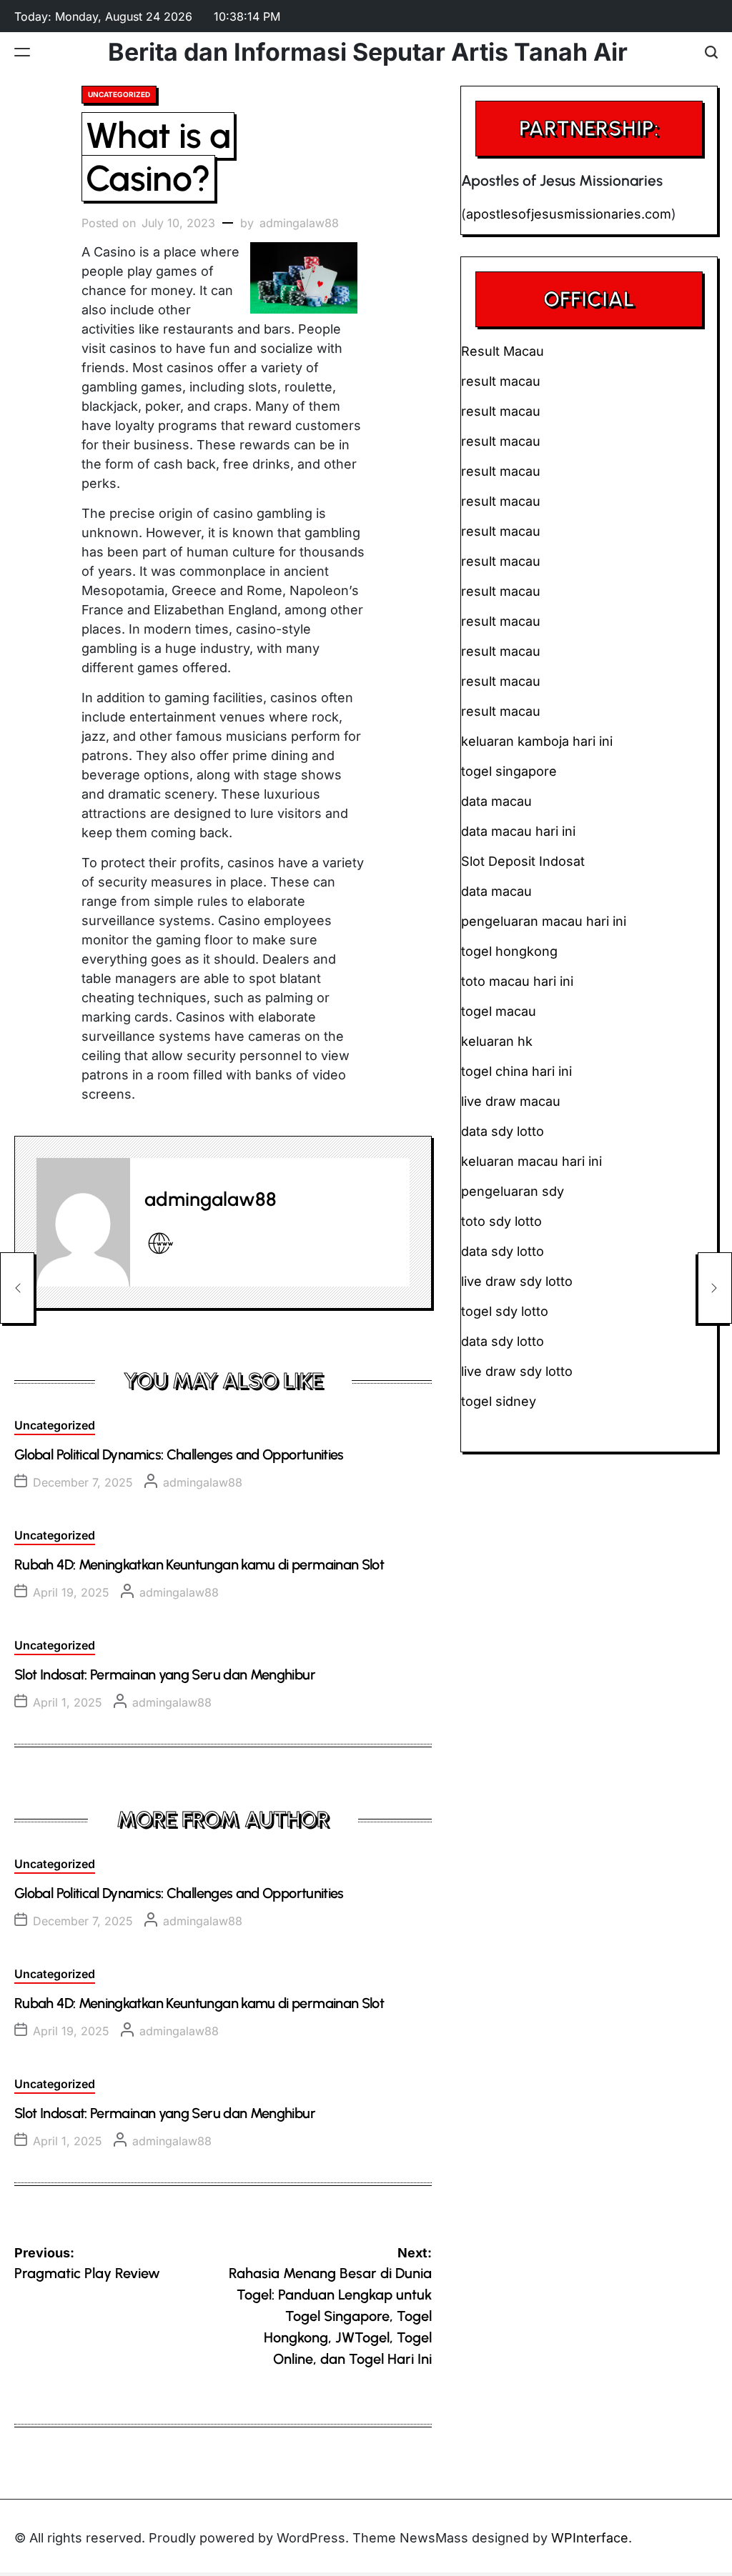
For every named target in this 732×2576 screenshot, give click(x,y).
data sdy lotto (503, 1341)
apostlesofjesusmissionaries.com (569, 214)
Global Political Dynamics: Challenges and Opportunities (179, 1454)
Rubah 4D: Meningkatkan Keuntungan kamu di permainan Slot (199, 1564)
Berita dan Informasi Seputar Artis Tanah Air (368, 52)
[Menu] (22, 52)
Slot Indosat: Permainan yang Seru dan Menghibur (165, 1674)
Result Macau (503, 351)
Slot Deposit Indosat (523, 861)
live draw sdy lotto (517, 1371)
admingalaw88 (299, 223)
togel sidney (499, 1401)
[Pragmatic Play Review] (17, 1288)
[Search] (711, 52)
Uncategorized (119, 94)
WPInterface (590, 2538)
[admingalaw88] (83, 1222)
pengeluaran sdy (513, 1191)
